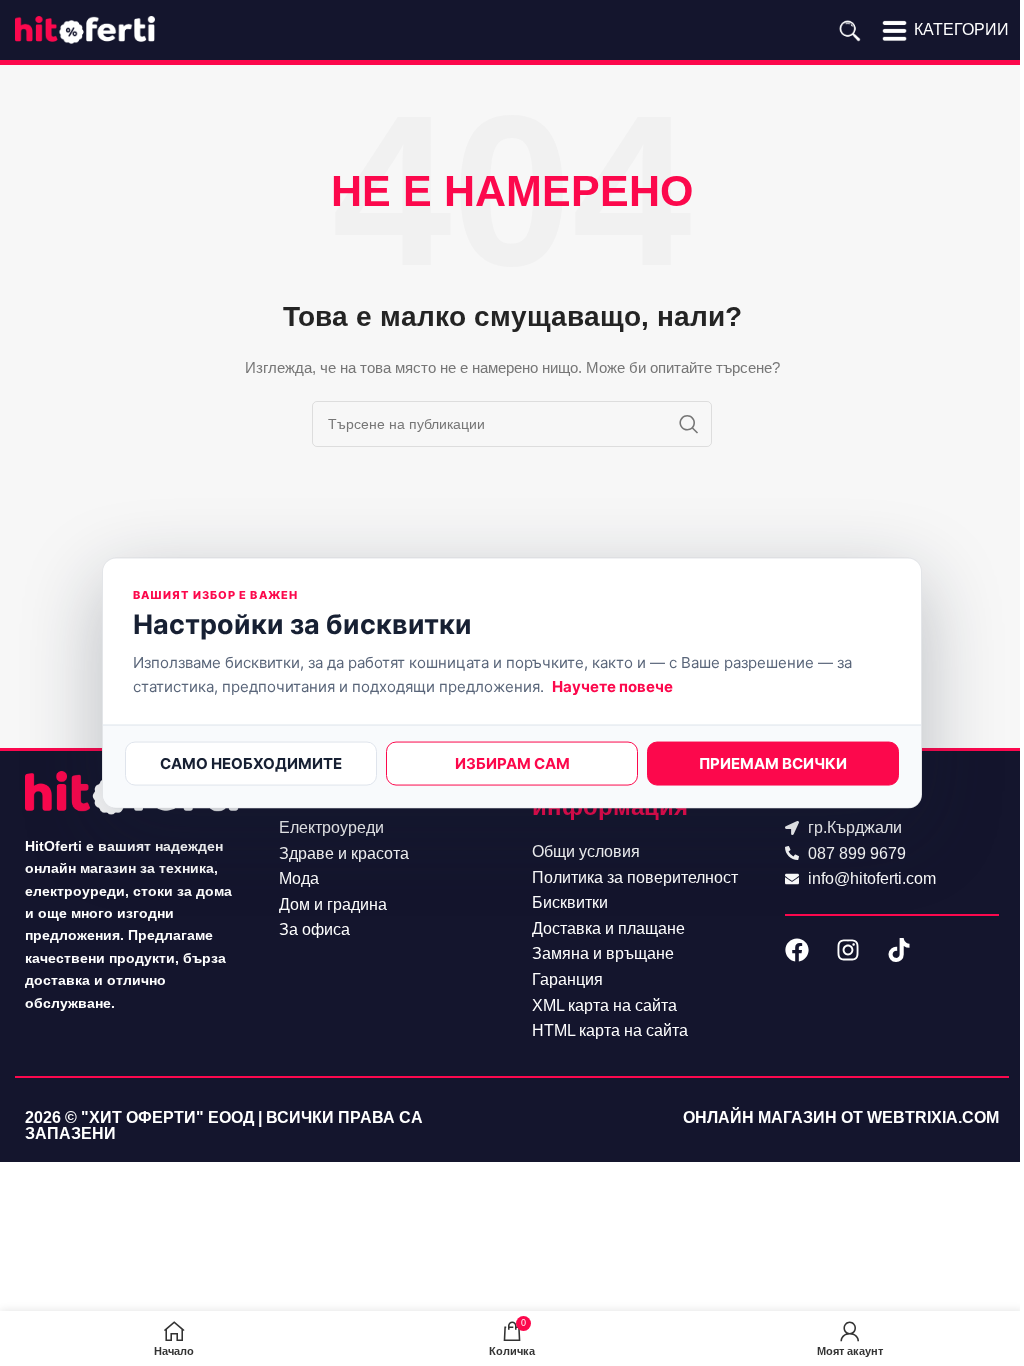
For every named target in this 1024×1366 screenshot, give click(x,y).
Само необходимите (251, 762)
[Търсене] (849, 30)
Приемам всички (773, 762)
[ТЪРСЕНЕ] (689, 424)
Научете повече (612, 685)
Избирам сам (512, 762)
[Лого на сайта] (85, 29)
